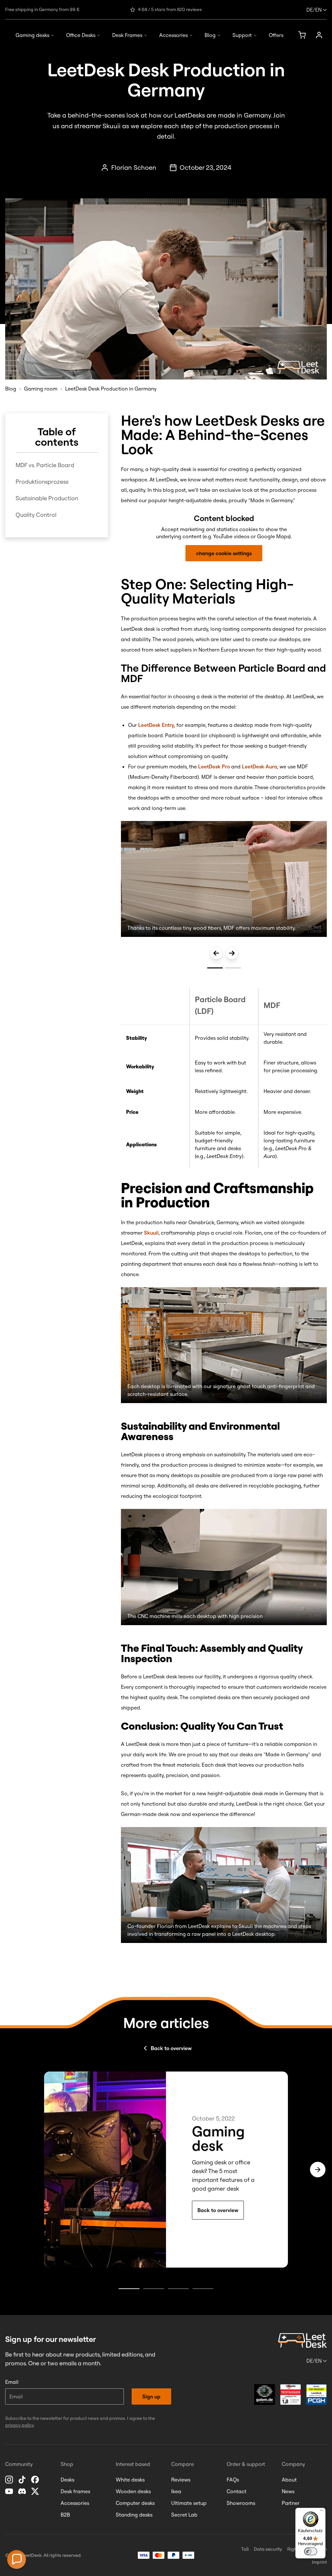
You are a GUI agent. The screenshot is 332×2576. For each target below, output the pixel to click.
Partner (291, 2503)
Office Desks (81, 35)
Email (12, 2382)
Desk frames (75, 2491)
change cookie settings (224, 553)
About (289, 2480)
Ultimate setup (189, 2503)
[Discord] (23, 2491)
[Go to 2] (233, 967)
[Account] (319, 35)
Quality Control (36, 515)
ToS (245, 2549)
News (288, 2491)
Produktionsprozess (42, 482)
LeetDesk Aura (260, 766)
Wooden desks (133, 2491)
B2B (65, 2515)
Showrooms (241, 2503)
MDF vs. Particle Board (45, 465)
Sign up (151, 2396)
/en (314, 10)
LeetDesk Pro (214, 766)
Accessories (173, 35)
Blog (210, 35)
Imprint (319, 2562)
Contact (237, 2491)
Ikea (176, 2491)
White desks (130, 2480)
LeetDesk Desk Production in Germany (111, 389)
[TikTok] (23, 2480)
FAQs (233, 2480)
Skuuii (151, 1233)
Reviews (181, 2480)
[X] (36, 2491)
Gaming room (41, 389)
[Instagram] (10, 2480)
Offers (276, 35)
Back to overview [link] (218, 2210)
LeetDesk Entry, (157, 725)
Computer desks (135, 2503)
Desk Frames (127, 35)
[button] (17, 2559)
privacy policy (19, 2425)
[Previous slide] (216, 953)
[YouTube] (10, 2491)
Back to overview (171, 2048)
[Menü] (322, 2512)
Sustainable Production (47, 498)
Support (242, 35)
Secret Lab (184, 2515)
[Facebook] (36, 2480)
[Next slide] (232, 953)
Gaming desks (32, 35)
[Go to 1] (215, 967)
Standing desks (134, 2515)
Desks (67, 2480)
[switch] (311, 2551)
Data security (268, 2549)
